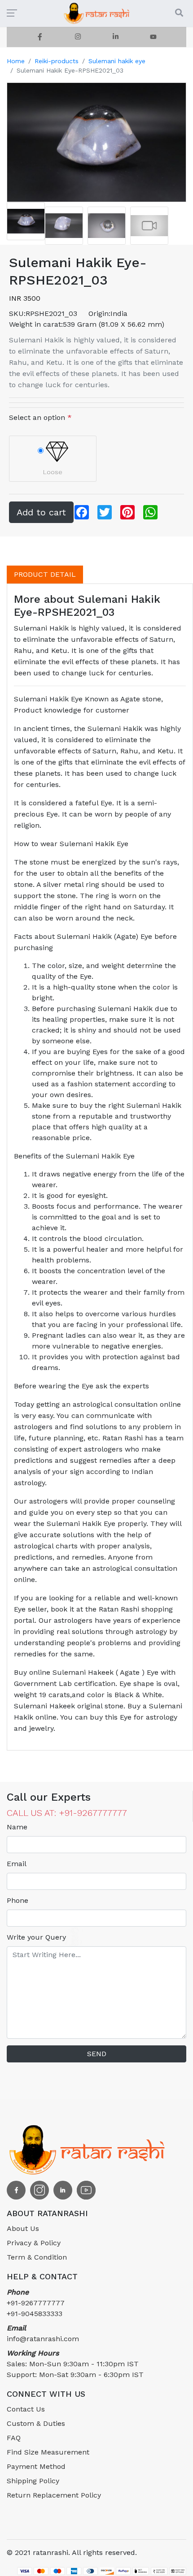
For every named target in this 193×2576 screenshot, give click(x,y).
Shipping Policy (33, 2481)
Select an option (40, 417)
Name (17, 1827)
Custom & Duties (36, 2423)
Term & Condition (37, 2257)
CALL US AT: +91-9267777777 (67, 1813)
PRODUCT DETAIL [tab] (45, 574)
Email (17, 1864)
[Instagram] (78, 37)
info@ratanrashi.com (43, 2333)
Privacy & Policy (34, 2243)
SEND (97, 2054)
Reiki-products (57, 61)
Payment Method (36, 2466)
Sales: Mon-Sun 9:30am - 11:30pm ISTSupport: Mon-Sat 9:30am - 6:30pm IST (75, 2364)
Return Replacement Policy (54, 2495)
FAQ (14, 2438)
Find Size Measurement (48, 2452)
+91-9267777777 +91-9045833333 (36, 2303)
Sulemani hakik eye (117, 61)
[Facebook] (40, 37)
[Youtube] (153, 37)
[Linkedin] (115, 37)
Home (16, 61)
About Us (23, 2228)
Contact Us (26, 2409)
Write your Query (36, 1937)
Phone (18, 1900)
